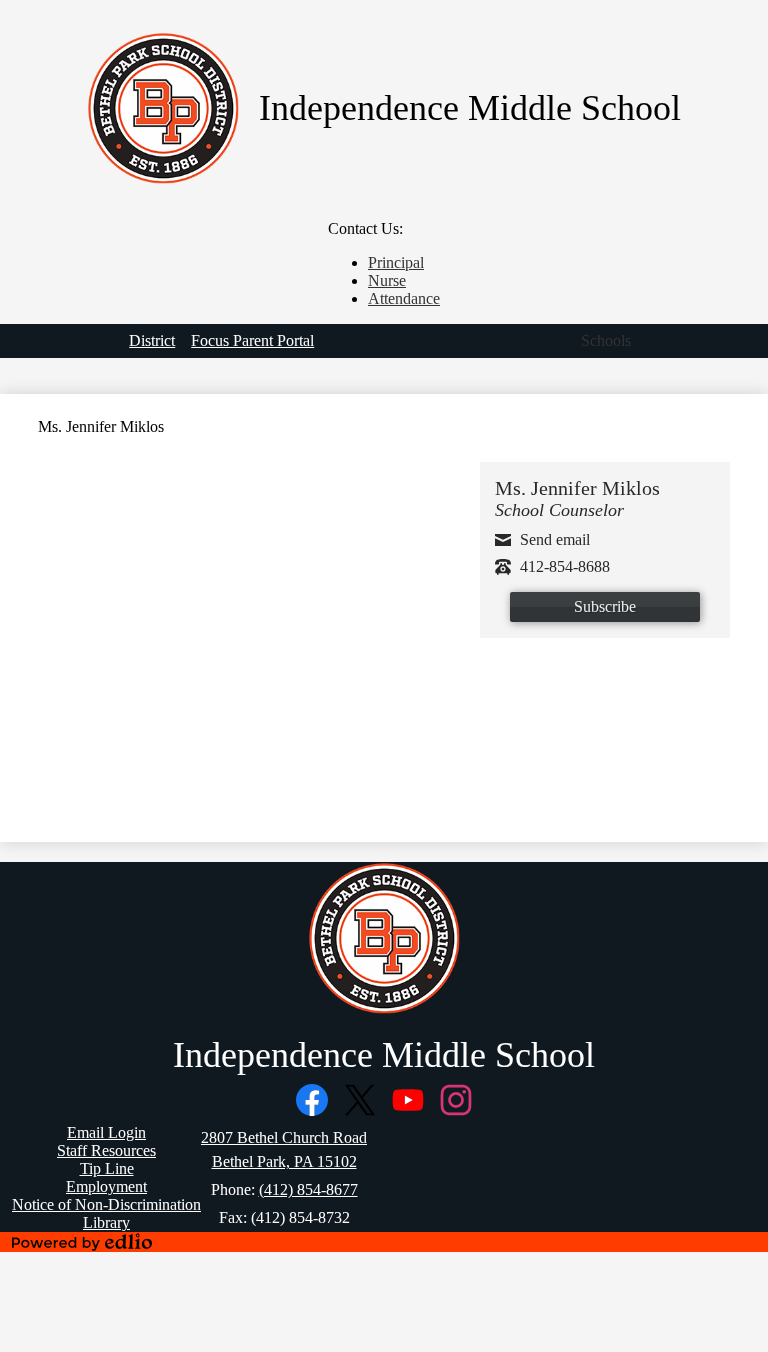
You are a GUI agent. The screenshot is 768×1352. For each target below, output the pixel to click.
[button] (606, 341)
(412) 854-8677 (308, 1189)
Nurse (387, 280)
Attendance (404, 298)
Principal (396, 262)
